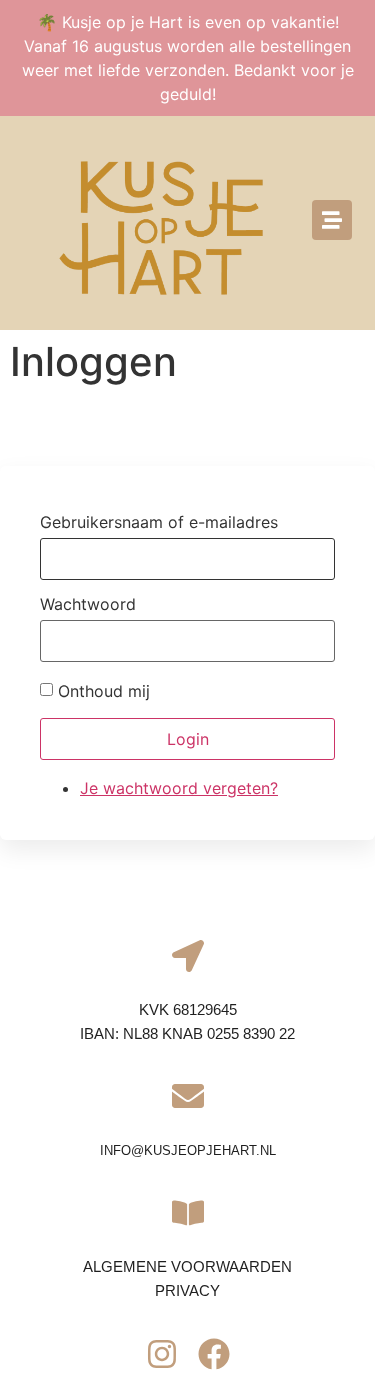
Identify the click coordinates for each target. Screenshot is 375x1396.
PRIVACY (187, 1290)
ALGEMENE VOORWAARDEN (187, 1266)
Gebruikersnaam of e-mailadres (159, 522)
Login (188, 739)
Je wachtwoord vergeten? (179, 788)
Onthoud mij (104, 691)
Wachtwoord (88, 604)
